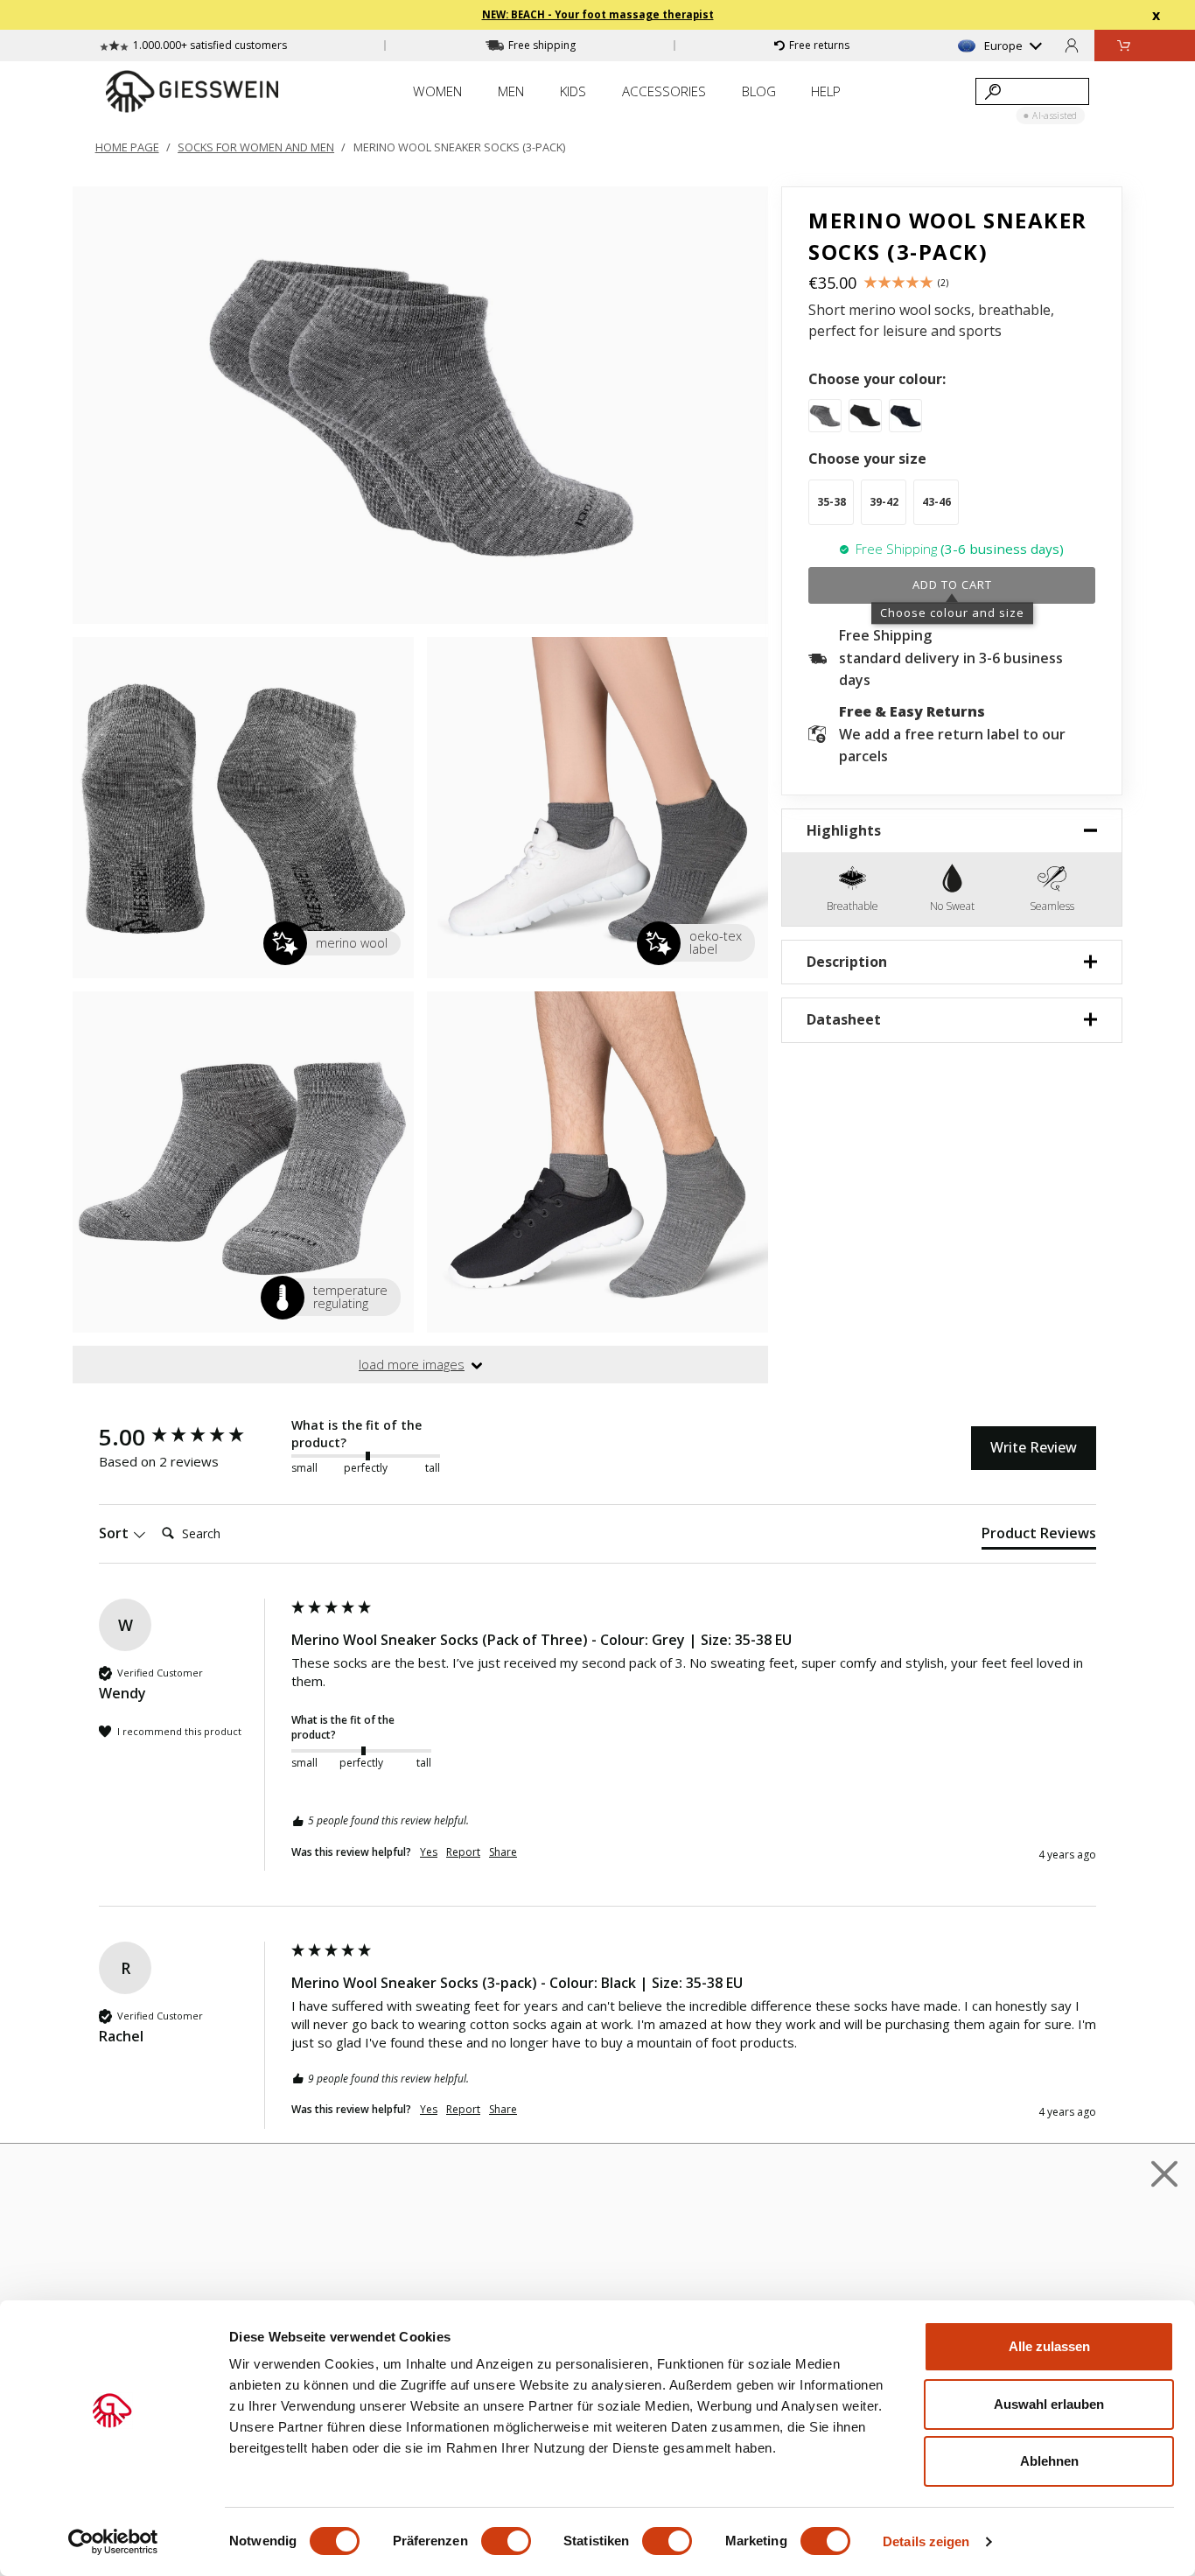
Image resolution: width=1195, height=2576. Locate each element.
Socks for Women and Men (256, 147)
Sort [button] (115, 1533)
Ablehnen (1049, 2461)
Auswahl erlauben (1049, 2404)
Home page (127, 147)
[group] (191, 1437)
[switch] (506, 2541)
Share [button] (503, 1852)
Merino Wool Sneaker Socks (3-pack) (459, 147)
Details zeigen (926, 2541)
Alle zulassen (1049, 2346)
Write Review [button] (1034, 1447)
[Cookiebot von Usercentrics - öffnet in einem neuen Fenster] (113, 2542)
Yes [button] (429, 1852)
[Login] (1072, 45)
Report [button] (463, 1852)
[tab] (1039, 1536)
